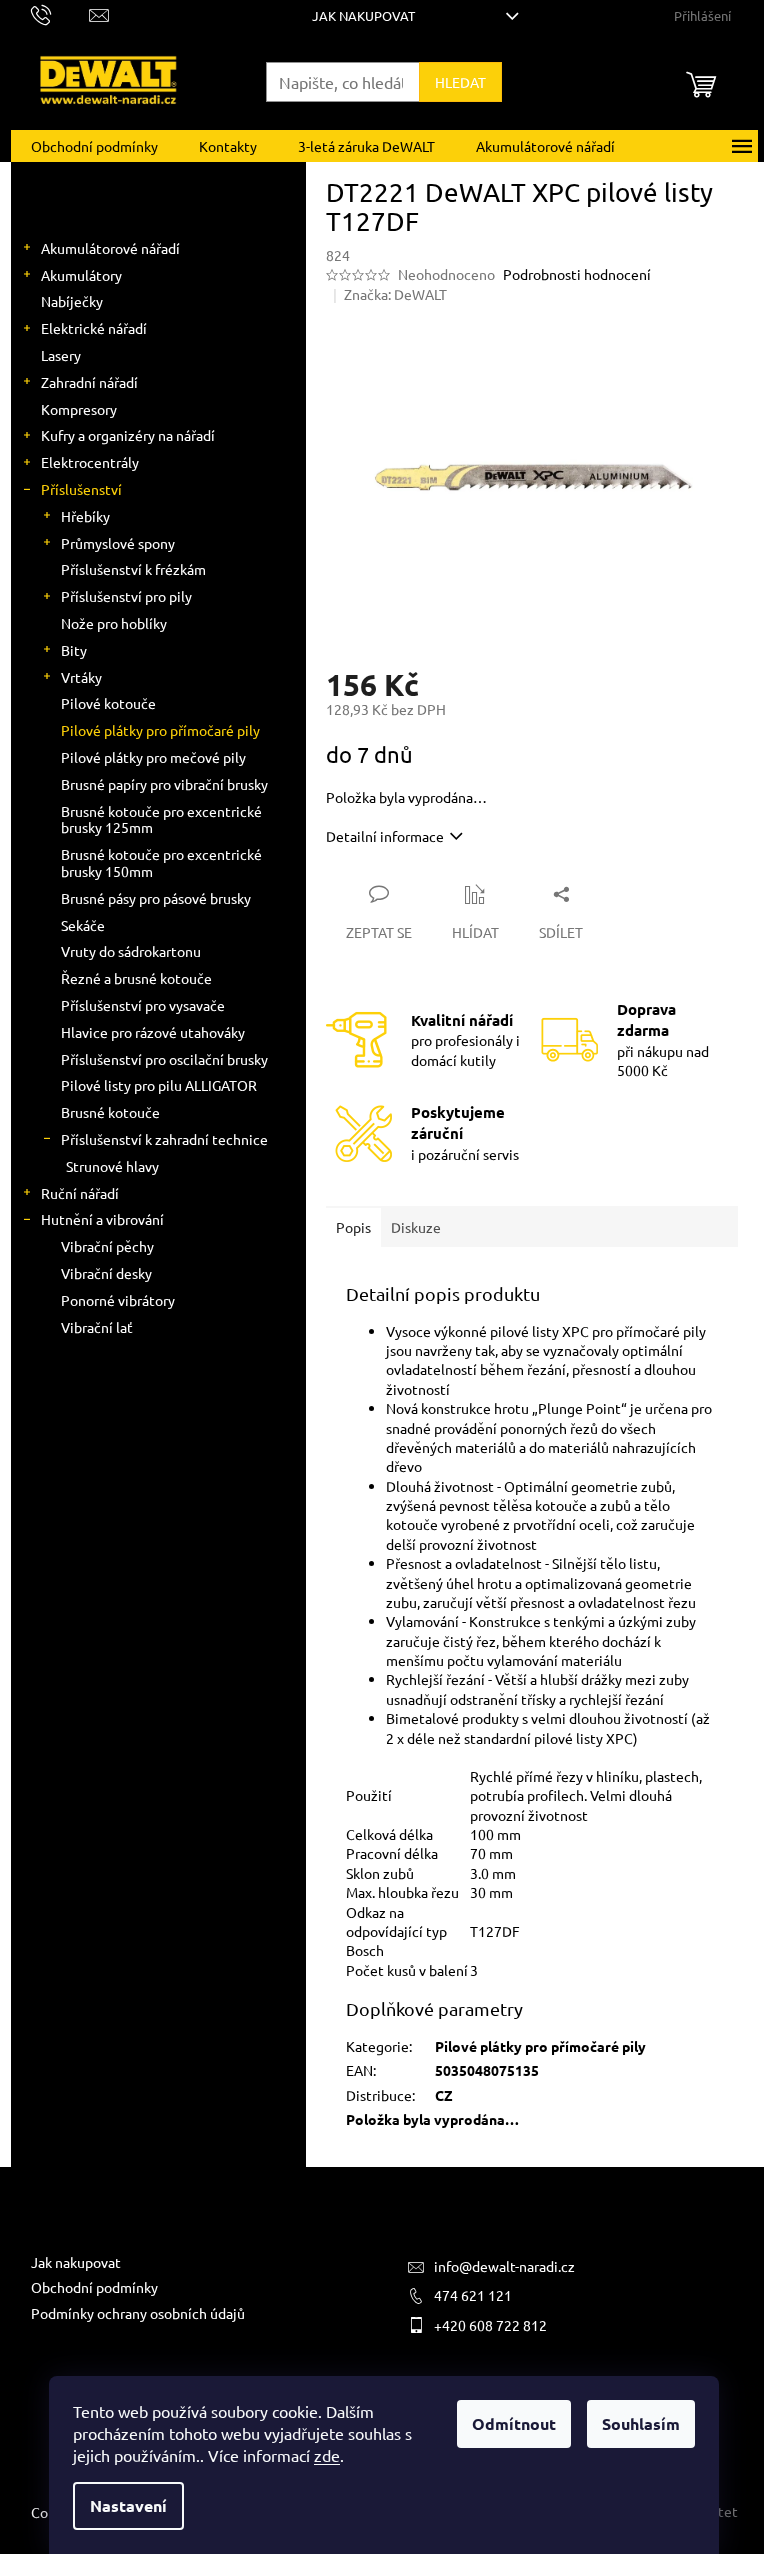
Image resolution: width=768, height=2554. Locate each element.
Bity (74, 650)
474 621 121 (473, 2295)
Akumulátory (81, 275)
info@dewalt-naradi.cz (504, 2266)
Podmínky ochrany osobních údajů (138, 2313)
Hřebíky (85, 516)
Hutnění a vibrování (102, 1219)
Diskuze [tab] (416, 1227)
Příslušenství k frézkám (133, 569)
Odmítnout (514, 2423)
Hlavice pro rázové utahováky (153, 1032)
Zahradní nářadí (89, 382)
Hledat (460, 82)
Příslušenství (81, 489)
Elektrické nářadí (94, 328)
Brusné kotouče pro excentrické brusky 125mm (161, 819)
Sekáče (83, 925)
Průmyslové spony (118, 543)
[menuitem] (94, 146)
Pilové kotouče (108, 703)
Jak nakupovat (363, 15)
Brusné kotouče (110, 1112)
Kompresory (79, 409)
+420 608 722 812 (490, 2325)
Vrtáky (81, 677)
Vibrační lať (97, 1327)
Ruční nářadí (80, 1193)
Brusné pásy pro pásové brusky (156, 898)
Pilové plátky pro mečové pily (153, 757)
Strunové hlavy (112, 1166)
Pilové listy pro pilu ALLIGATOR (159, 1085)
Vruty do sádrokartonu (131, 951)
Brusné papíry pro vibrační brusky (164, 784)
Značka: (395, 294)
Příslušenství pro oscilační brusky (164, 1059)
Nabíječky (72, 301)
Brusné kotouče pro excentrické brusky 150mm (161, 862)
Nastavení (128, 2505)
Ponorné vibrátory (118, 1300)
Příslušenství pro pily (126, 596)
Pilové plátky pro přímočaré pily (160, 730)
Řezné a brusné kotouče (136, 978)
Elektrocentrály (90, 462)
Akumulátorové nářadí (110, 248)
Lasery (61, 355)
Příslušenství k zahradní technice (164, 1139)
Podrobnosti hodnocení (577, 274)
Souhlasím (641, 2423)
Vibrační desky (106, 1273)
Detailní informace (385, 836)
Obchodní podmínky (94, 2287)
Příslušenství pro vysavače (143, 1005)
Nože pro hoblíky (114, 623)
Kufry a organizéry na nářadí (128, 435)
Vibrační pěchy (107, 1246)
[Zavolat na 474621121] (60, 13)
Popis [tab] (353, 1227)
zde (327, 2455)
